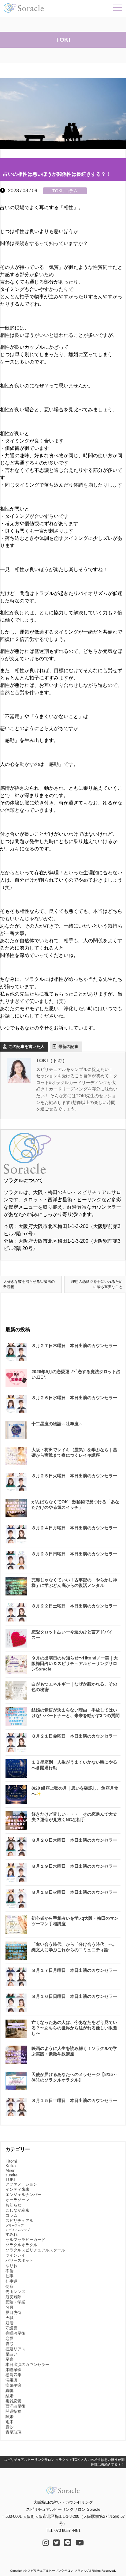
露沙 (9, 2427)
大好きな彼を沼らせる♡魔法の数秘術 (29, 1284)
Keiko (11, 2166)
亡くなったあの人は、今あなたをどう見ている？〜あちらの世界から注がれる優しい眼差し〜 (74, 2028)
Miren (10, 2170)
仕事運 (11, 2281)
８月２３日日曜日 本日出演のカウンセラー (74, 1554)
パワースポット (19, 2260)
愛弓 (9, 2344)
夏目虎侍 (13, 2312)
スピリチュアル (19, 2221)
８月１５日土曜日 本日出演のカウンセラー (74, 2100)
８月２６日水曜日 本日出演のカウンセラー (74, 1398)
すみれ (11, 2234)
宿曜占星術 (15, 2333)
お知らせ (13, 2205)
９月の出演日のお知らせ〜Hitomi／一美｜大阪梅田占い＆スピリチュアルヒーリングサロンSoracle (75, 1663)
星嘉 (9, 2359)
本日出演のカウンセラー (27, 2365)
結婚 (9, 2396)
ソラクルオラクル (21, 2245)
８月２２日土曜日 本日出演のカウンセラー (74, 1606)
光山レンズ (15, 2292)
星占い (11, 2354)
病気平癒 (13, 2385)
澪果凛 (11, 2380)
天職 (9, 2318)
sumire (11, 2175)
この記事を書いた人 (26, 1047)
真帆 (9, 2391)
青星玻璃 (13, 2432)
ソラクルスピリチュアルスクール (35, 2250)
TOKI (57, 191)
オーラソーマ (17, 2200)
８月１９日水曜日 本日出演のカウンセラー (74, 1866)
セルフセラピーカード (25, 2240)
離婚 (9, 2417)
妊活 (9, 2323)
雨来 (9, 2422)
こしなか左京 (17, 2210)
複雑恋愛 (13, 2401)
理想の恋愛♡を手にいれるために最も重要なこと (97, 1284)
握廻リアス (15, 2349)
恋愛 (9, 2339)
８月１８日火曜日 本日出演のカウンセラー (74, 1892)
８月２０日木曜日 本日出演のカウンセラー (74, 1840)
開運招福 (13, 2411)
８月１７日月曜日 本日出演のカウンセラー (74, 1970)
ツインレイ (15, 2255)
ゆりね (11, 2266)
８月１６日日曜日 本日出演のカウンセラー (74, 1996)
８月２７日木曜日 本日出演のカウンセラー (74, 1346)
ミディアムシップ (18, 2230)
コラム (71, 191)
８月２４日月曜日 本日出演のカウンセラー (74, 1528)
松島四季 (13, 2375)
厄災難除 (13, 2297)
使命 (9, 2286)
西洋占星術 (15, 2406)
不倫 (9, 2271)
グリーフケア (15, 2226)
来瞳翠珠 (13, 2370)
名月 (9, 2307)
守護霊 (11, 2328)
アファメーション (21, 2184)
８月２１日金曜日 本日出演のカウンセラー (74, 1736)
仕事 (9, 2276)
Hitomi (11, 2161)
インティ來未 (17, 2189)
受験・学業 (15, 2302)
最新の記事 (68, 1047)
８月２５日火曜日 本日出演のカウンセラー (74, 1476)
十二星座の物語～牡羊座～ (57, 1424)
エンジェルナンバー (23, 2195)
